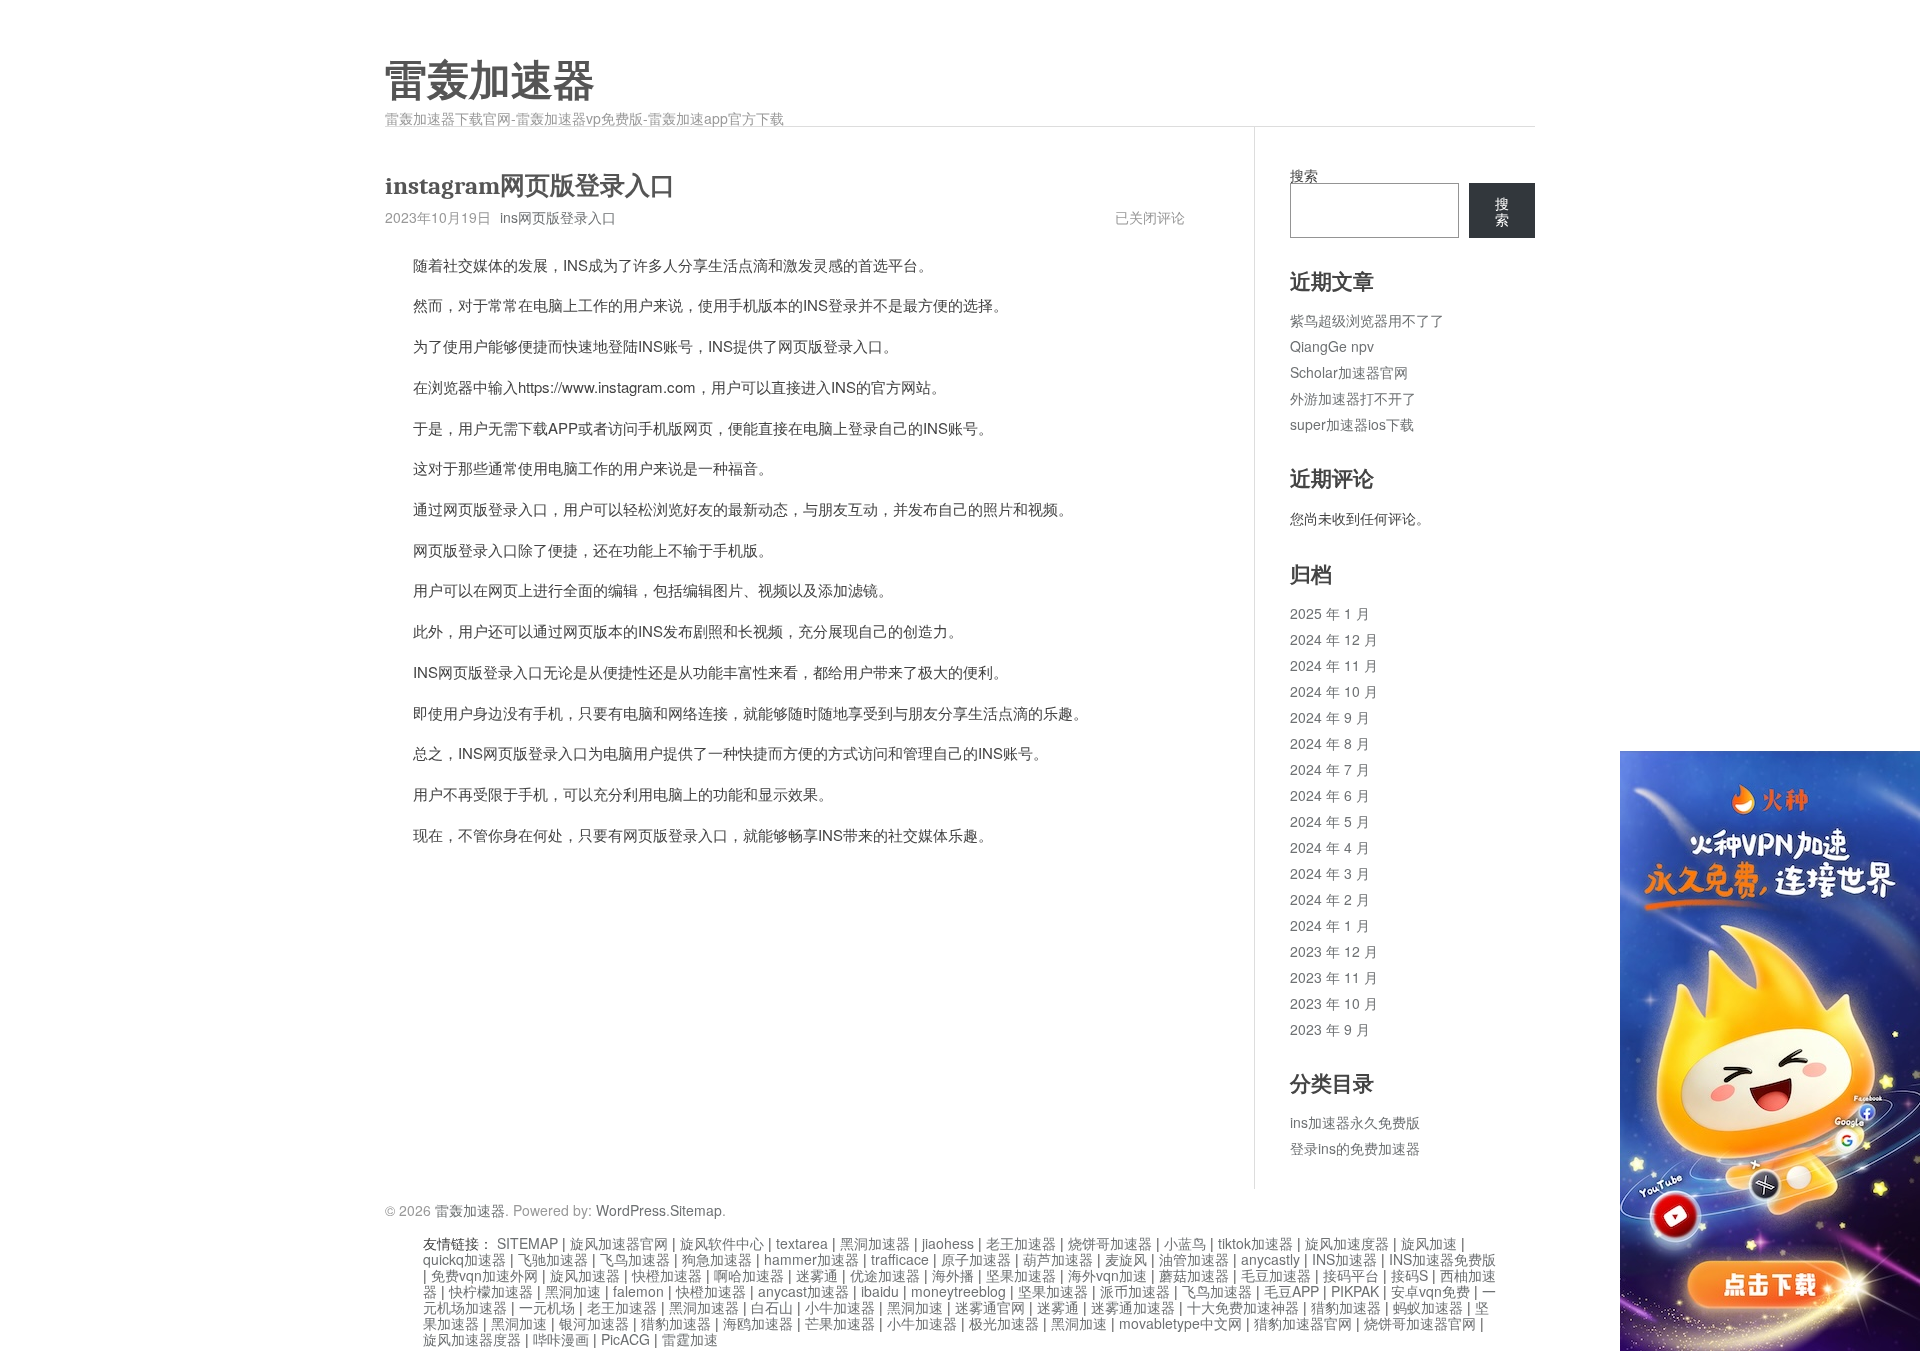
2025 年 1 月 (1330, 613)
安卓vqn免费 (1430, 1291)
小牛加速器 (840, 1307)
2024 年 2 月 (1330, 899)
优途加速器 (885, 1275)
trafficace (900, 1259)
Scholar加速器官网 (1349, 372)
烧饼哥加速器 (1110, 1243)
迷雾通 (817, 1275)
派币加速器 (1135, 1291)
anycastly (1270, 1259)
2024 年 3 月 (1330, 873)
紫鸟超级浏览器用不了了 (1367, 320)
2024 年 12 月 (1334, 639)
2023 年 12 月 (1334, 951)
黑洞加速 (573, 1291)
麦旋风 (1126, 1259)
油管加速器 (1194, 1259)
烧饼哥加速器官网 (1420, 1323)
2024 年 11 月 (1334, 665)
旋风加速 (1429, 1243)
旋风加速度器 (1347, 1243)
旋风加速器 (585, 1275)
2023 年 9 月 (1330, 1029)
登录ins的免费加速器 (1355, 1148)
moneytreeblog (958, 1291)
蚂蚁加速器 (1428, 1307)
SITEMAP (527, 1243)
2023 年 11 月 (1334, 977)
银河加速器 (594, 1323)
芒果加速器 (840, 1323)
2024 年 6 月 (1330, 795)
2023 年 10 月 (1334, 1003)
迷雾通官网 (990, 1307)
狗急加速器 (717, 1259)
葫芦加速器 (1058, 1259)
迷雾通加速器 (1133, 1307)
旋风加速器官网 (619, 1243)
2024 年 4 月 (1330, 847)
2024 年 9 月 (1330, 717)
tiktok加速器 (1255, 1243)
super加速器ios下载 (1352, 424)
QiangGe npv (1332, 346)
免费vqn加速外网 (484, 1275)
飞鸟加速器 (635, 1259)
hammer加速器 (811, 1259)
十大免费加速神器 (1243, 1307)
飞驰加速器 (553, 1259)
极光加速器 (1004, 1323)
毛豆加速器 (1276, 1275)
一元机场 (547, 1307)
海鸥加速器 (758, 1323)
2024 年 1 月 (1330, 925)
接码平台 (1351, 1275)
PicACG (625, 1339)
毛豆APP (1291, 1291)
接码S (1409, 1275)
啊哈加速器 (749, 1275)
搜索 (1304, 175)
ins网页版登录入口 (558, 217)
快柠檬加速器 (491, 1291)
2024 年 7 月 (1330, 769)
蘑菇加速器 (1194, 1275)
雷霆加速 (690, 1339)
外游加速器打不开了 (1353, 398)
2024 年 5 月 (1330, 821)
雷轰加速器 (490, 81)
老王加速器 (1021, 1243)
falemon (638, 1291)
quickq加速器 (464, 1259)
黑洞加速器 (875, 1243)
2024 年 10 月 (1334, 691)
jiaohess (948, 1243)
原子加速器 (976, 1259)
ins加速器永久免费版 (1355, 1122)
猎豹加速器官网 (1303, 1323)
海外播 (953, 1275)
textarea (802, 1243)
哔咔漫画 (561, 1339)
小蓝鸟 (1185, 1243)
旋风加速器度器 (472, 1339)
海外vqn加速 (1107, 1275)
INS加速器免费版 (1442, 1259)
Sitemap (696, 1210)
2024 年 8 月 (1330, 743)
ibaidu (880, 1291)
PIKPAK (1355, 1291)
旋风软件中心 (722, 1243)
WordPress (631, 1210)
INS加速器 (1344, 1259)
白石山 (772, 1307)
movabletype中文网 (1180, 1323)
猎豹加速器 (1346, 1307)
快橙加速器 (667, 1275)
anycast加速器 (803, 1291)
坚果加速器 (1021, 1275)
